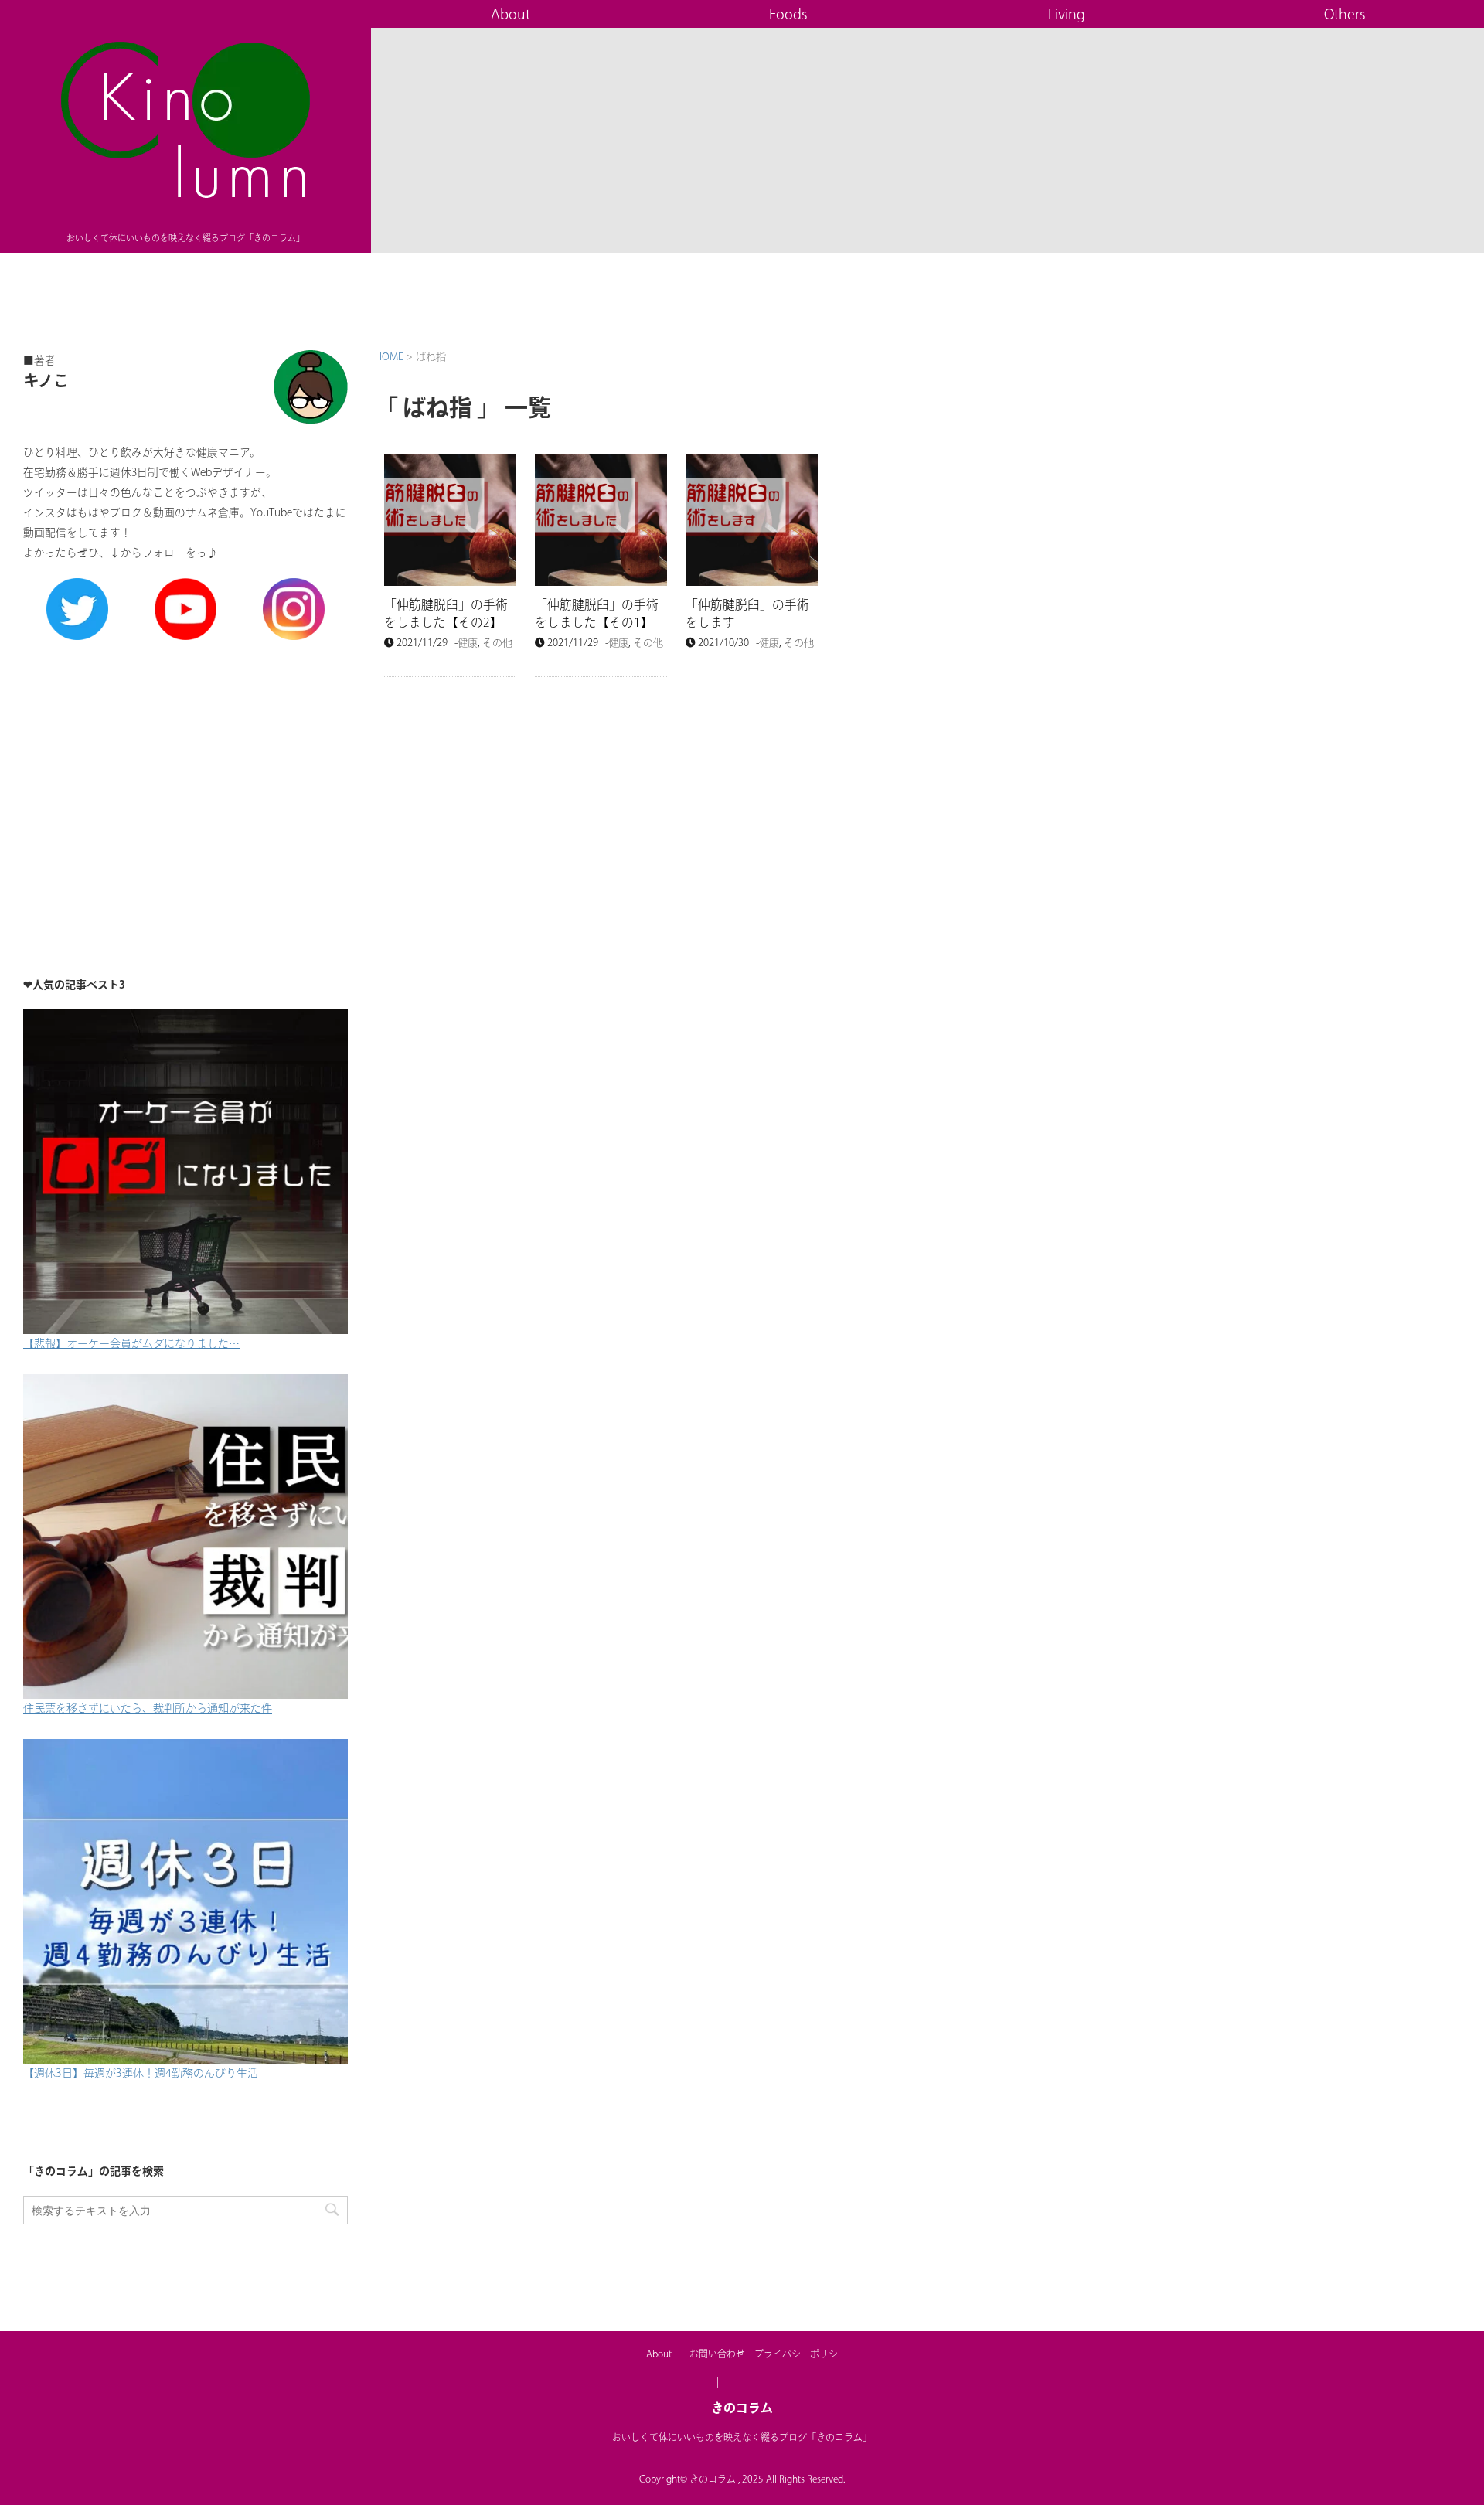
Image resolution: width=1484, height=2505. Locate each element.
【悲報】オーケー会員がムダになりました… (131, 1343)
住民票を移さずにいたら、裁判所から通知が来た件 (148, 1708)
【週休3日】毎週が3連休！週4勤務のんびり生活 (141, 2073)
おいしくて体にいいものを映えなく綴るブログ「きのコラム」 (742, 2437)
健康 (468, 643)
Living (1067, 14)
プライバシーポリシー (801, 2354)
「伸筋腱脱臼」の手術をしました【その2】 (446, 613)
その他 (497, 643)
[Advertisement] (185, 802)
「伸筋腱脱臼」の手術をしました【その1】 (597, 613)
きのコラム (742, 2408)
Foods (788, 14)
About (511, 14)
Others (1345, 14)
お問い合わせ (717, 2354)
